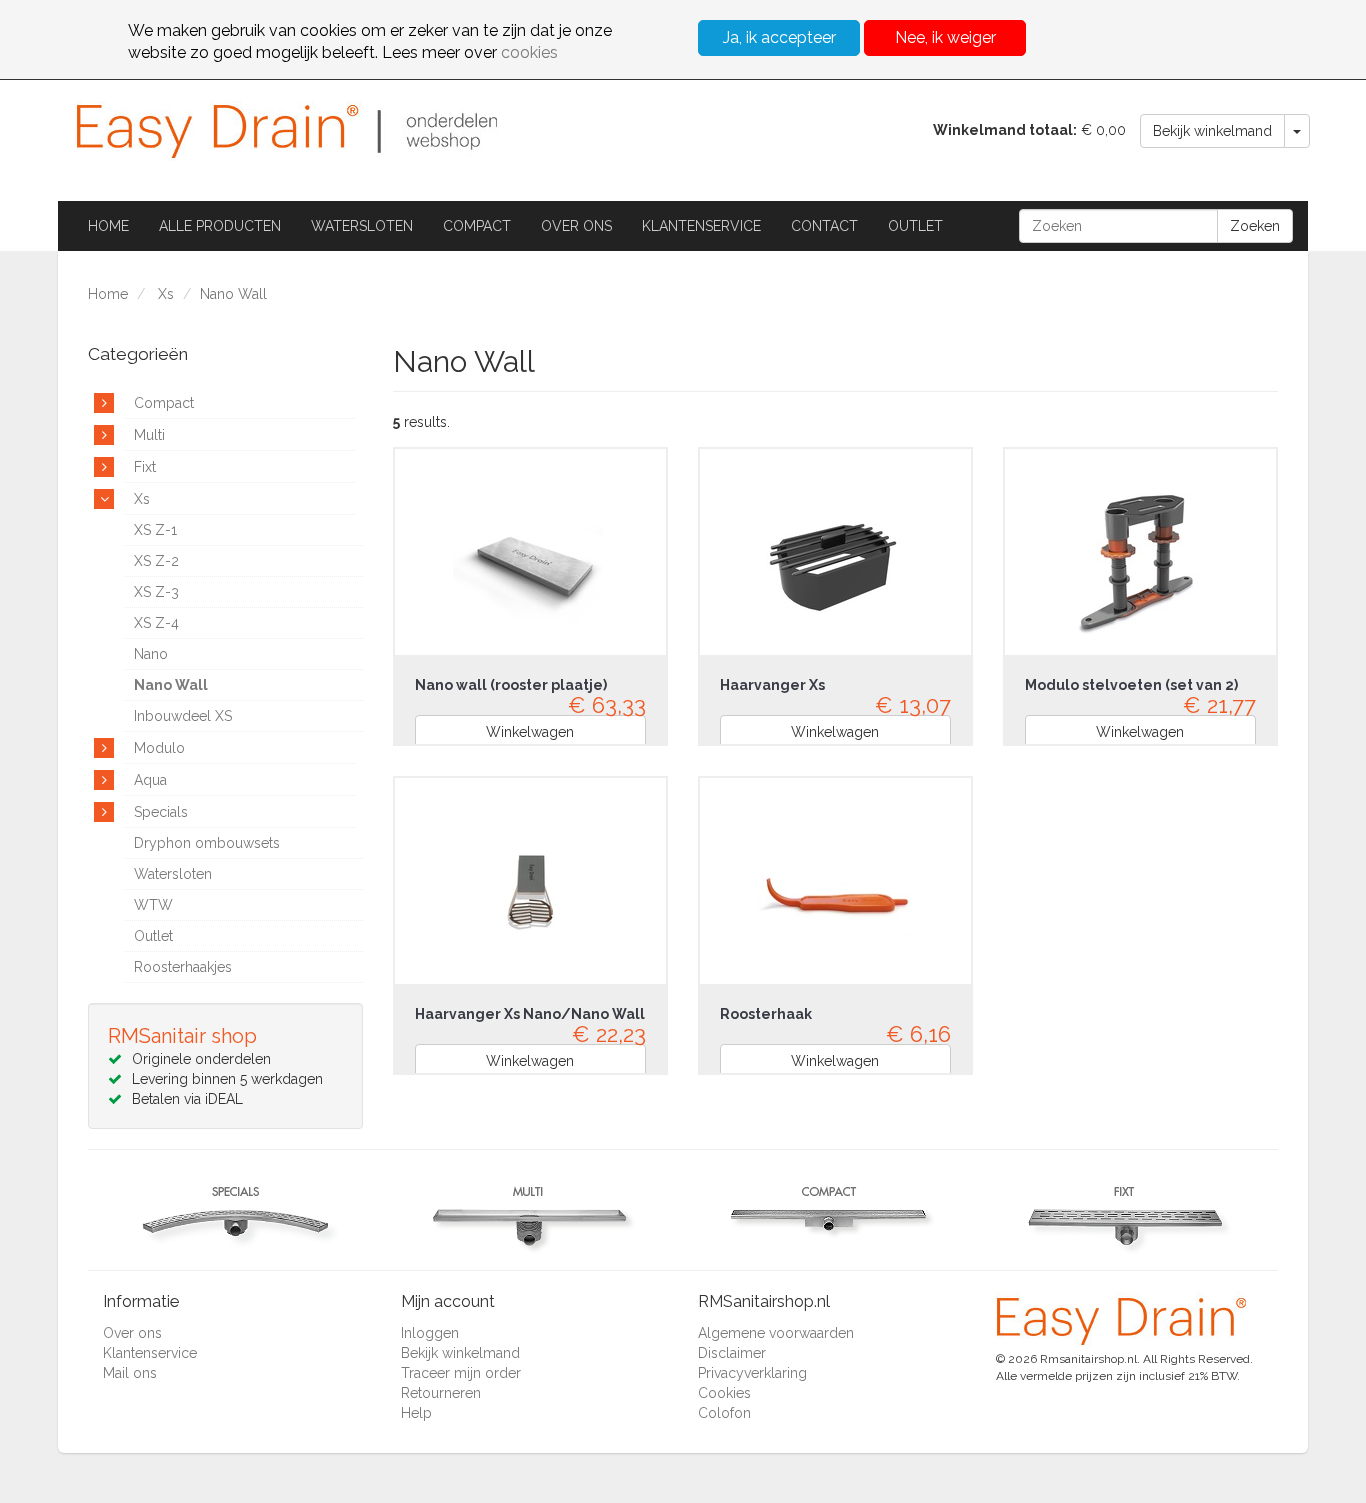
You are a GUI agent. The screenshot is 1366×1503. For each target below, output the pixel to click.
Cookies (724, 1393)
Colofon (724, 1413)
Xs (166, 294)
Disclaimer (732, 1353)
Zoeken (1255, 226)
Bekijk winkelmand (1212, 131)
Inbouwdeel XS (183, 716)
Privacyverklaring (752, 1373)
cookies (529, 52)
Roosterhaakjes (183, 967)
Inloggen (430, 1333)
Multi (149, 435)
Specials (161, 812)
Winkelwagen (530, 732)
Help (416, 1413)
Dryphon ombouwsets (207, 843)
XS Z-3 (156, 592)
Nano (151, 654)
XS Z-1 (155, 530)
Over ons (576, 226)
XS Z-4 (156, 623)
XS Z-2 (156, 561)
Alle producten (220, 226)
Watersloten (362, 226)
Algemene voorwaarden (776, 1333)
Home (108, 226)
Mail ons (130, 1373)
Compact (477, 226)
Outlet (915, 226)
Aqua (150, 780)
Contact (824, 226)
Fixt (145, 467)
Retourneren (441, 1393)
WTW (153, 905)
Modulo (159, 748)
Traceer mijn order (461, 1373)
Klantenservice (701, 226)
